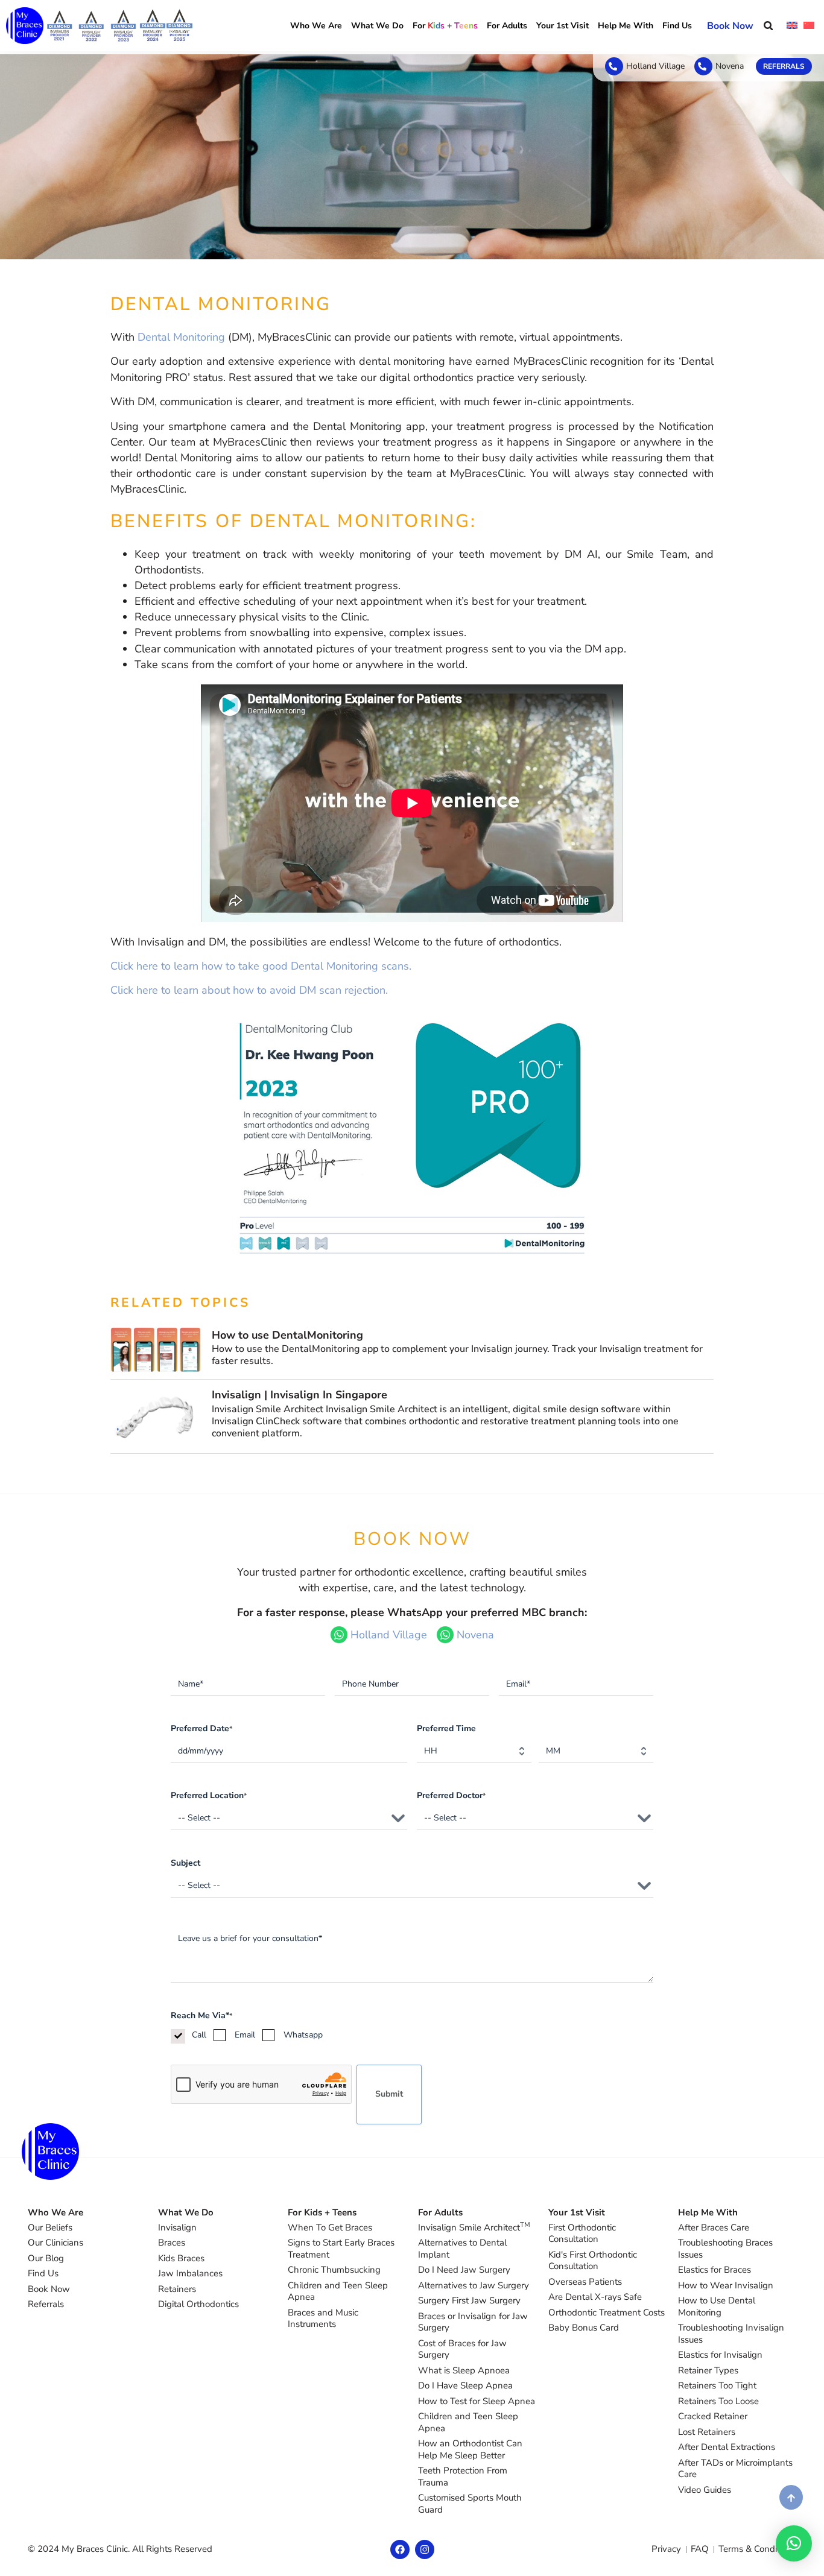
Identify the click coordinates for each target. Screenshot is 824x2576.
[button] (768, 26)
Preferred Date (201, 1728)
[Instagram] (425, 2549)
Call (199, 2035)
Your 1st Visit (563, 26)
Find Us (677, 26)
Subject (185, 1863)
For (445, 26)
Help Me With (626, 26)
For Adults (507, 26)
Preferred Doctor (451, 1795)
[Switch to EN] (792, 26)
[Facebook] (400, 2549)
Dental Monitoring (181, 337)
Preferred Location (209, 1795)
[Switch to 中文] (809, 26)
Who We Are (316, 26)
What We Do (377, 26)
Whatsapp (303, 2035)
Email (245, 2035)
